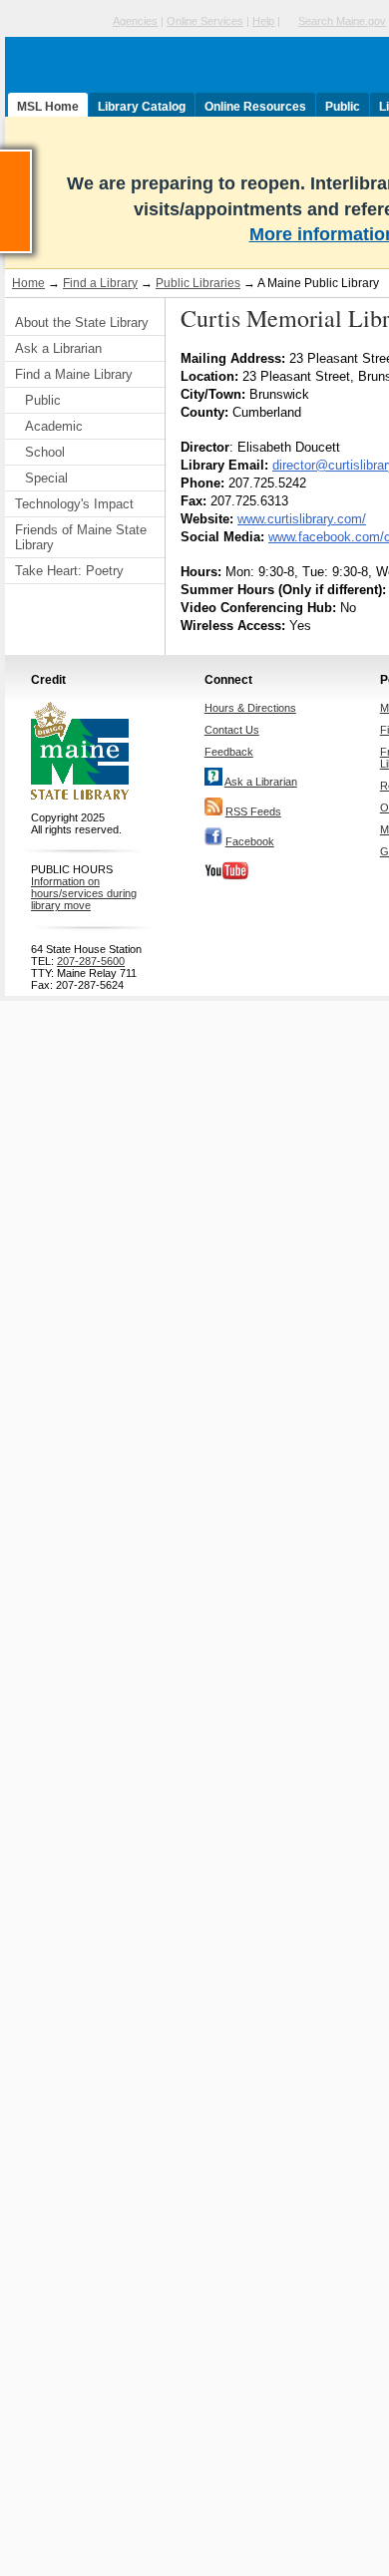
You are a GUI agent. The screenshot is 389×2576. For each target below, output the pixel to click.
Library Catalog (142, 107)
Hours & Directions (250, 708)
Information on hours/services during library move (84, 893)
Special (46, 478)
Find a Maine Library (74, 374)
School (45, 452)
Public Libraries (198, 283)
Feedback (229, 752)
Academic (54, 426)
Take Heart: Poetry (69, 571)
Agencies (135, 21)
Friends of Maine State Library (81, 537)
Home (28, 283)
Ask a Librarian (58, 348)
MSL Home (48, 107)
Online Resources (255, 107)
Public (343, 107)
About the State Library (82, 322)
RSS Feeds (253, 811)
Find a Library (100, 283)
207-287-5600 (91, 961)
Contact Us (232, 730)
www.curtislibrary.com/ (302, 519)
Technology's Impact (74, 504)
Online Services (205, 21)
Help (263, 21)
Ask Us (31, 159)
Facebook (250, 841)
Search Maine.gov (342, 21)
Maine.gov (56, 21)
